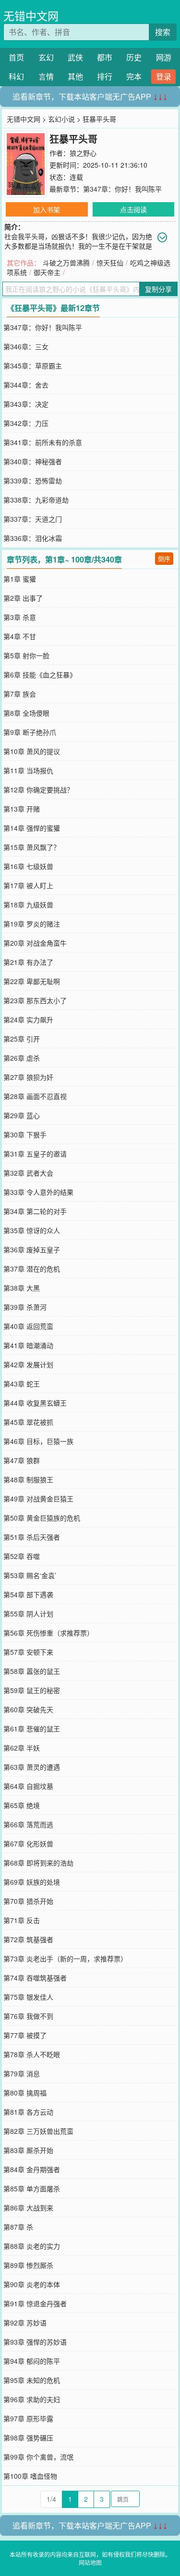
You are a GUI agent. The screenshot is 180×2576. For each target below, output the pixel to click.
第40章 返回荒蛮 (28, 1326)
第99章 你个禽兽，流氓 (38, 2457)
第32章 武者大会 (28, 1173)
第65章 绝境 (22, 1805)
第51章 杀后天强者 (32, 1537)
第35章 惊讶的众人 (32, 1230)
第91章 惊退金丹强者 (35, 2303)
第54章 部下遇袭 (28, 1594)
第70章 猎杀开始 (28, 1901)
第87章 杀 (18, 2227)
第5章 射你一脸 (26, 655)
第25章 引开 (22, 1039)
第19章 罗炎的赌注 (32, 924)
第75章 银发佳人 (28, 1997)
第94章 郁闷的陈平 (32, 2361)
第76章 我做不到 (28, 2016)
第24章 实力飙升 (28, 1019)
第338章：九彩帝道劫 (36, 500)
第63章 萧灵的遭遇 (32, 1767)
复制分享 (158, 289)
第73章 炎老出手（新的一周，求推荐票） (65, 1958)
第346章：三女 (26, 346)
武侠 (75, 57)
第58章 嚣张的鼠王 (32, 1671)
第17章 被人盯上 (28, 885)
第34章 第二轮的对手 (35, 1211)
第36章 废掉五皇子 (32, 1249)
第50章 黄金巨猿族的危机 (42, 1518)
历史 (134, 57)
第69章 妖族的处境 (32, 1882)
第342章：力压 (26, 423)
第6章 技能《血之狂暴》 (40, 675)
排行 (105, 76)
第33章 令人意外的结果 (38, 1192)
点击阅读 (133, 209)
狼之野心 (83, 153)
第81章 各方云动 (28, 2112)
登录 (164, 76)
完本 (134, 76)
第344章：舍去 (26, 385)
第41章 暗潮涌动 (28, 1345)
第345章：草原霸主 (33, 366)
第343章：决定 (26, 404)
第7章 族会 (20, 694)
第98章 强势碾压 (28, 2438)
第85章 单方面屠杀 (32, 2188)
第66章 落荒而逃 (28, 1824)
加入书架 (47, 209)
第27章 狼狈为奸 (28, 1077)
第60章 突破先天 (28, 1709)
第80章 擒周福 (25, 2093)
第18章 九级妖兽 (28, 904)
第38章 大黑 (22, 1288)
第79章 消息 (22, 2073)
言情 (46, 76)
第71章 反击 (22, 1920)
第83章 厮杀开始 (28, 2150)
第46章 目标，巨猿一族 (38, 1441)
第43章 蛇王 (22, 1384)
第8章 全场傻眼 (26, 713)
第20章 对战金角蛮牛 (35, 943)
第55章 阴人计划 (28, 1614)
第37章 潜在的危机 (32, 1269)
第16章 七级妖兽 (28, 866)
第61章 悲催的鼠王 (32, 1729)
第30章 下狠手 (25, 1134)
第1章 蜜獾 (20, 579)
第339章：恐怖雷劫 (33, 481)
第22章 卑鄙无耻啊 (32, 981)
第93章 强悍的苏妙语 (35, 2342)
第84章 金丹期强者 (32, 2169)
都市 (105, 57)
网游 (164, 57)
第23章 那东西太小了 (35, 1000)
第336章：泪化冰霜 (33, 538)
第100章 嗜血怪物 (30, 2476)
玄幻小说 (61, 119)
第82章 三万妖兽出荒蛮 (38, 2131)
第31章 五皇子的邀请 (35, 1154)
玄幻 (46, 57)
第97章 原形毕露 (28, 2418)
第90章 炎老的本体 (32, 2284)
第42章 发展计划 (28, 1364)
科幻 (16, 76)
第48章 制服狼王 (28, 1479)
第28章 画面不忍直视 (35, 1096)
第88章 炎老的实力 (32, 2246)
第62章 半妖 (22, 1748)
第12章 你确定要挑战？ (38, 790)
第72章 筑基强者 (28, 1939)
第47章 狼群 (22, 1460)
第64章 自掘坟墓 (28, 1786)
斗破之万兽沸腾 (66, 263)
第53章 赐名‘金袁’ (30, 1575)
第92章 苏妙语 (25, 2323)
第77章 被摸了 (25, 2035)
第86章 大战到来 (28, 2208)
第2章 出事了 (23, 598)
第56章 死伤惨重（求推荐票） (48, 1633)
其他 (75, 76)
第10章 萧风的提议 (32, 751)
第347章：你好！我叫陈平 (122, 189)
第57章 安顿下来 (28, 1652)
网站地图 (90, 2562)
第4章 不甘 (20, 636)
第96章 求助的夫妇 (32, 2399)
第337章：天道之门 (33, 519)
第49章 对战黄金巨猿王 (38, 1499)
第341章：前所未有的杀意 (43, 442)
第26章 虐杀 (22, 1058)
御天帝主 (47, 272)
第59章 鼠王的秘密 (32, 1690)
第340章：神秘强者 (33, 461)
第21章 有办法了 (28, 962)
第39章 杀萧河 (25, 1307)
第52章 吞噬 (22, 1556)
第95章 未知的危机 (32, 2380)
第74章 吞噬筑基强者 (35, 1978)
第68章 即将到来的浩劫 (38, 1863)
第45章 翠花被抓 (28, 1422)
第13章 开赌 (22, 809)
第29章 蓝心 (22, 1115)
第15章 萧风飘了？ (32, 847)
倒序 (164, 558)
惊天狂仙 (110, 263)
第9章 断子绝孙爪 (30, 732)
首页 (16, 57)
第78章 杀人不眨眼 (32, 2054)
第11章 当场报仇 (28, 770)
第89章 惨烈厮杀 (28, 2265)
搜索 (163, 32)
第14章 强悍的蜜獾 (32, 828)
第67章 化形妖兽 (28, 1843)
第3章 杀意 (20, 617)
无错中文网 (31, 16)
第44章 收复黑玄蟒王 (35, 1403)
